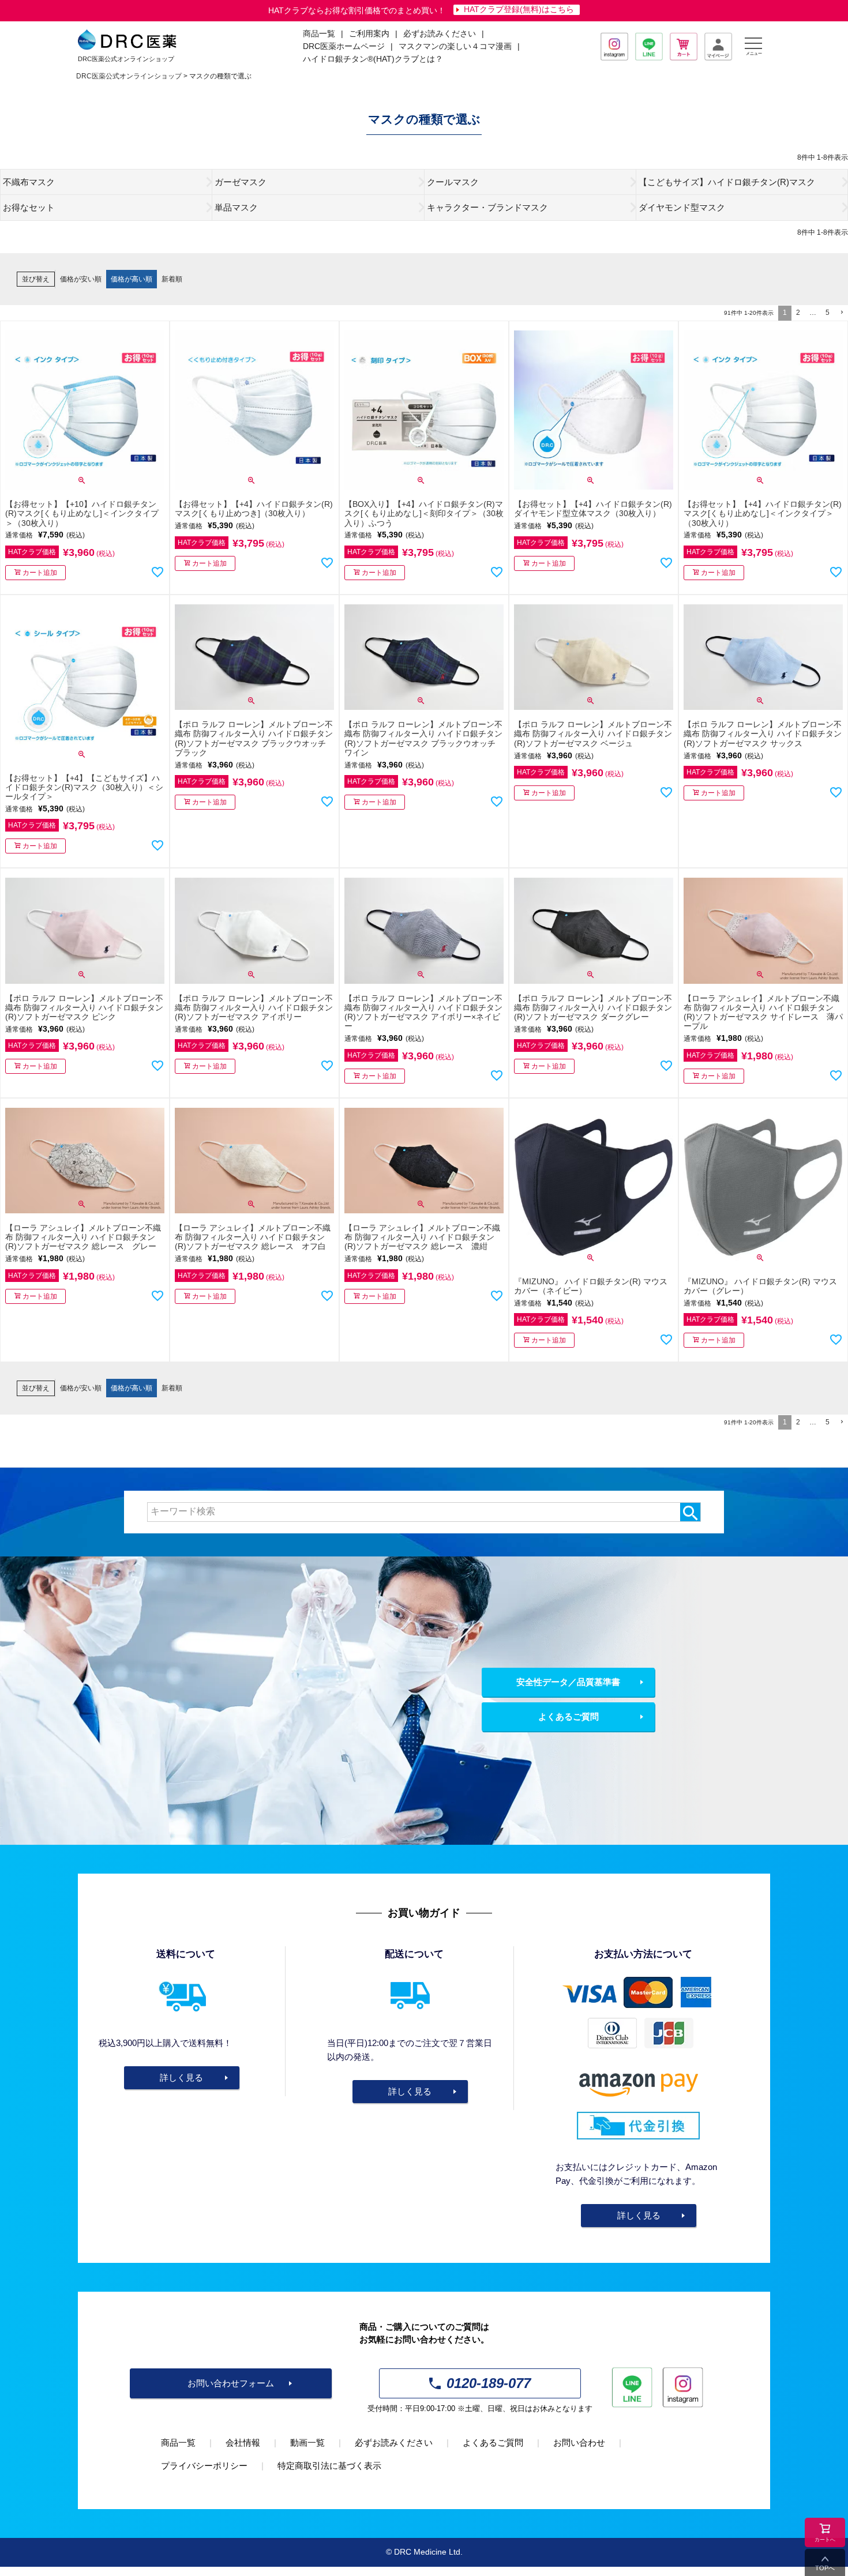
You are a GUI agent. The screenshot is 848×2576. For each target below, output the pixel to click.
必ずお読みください (440, 34)
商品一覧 (178, 2443)
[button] (841, 313)
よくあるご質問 (569, 1716)
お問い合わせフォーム (231, 2383)
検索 (690, 1512)
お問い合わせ (579, 2443)
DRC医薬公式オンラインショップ (129, 76)
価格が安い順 (81, 279)
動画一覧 (307, 2443)
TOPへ (825, 2568)
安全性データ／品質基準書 (568, 1682)
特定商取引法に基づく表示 (329, 2466)
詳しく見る (181, 2077)
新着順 (172, 279)
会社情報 (243, 2443)
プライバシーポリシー (204, 2466)
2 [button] (798, 313)
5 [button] (828, 313)
